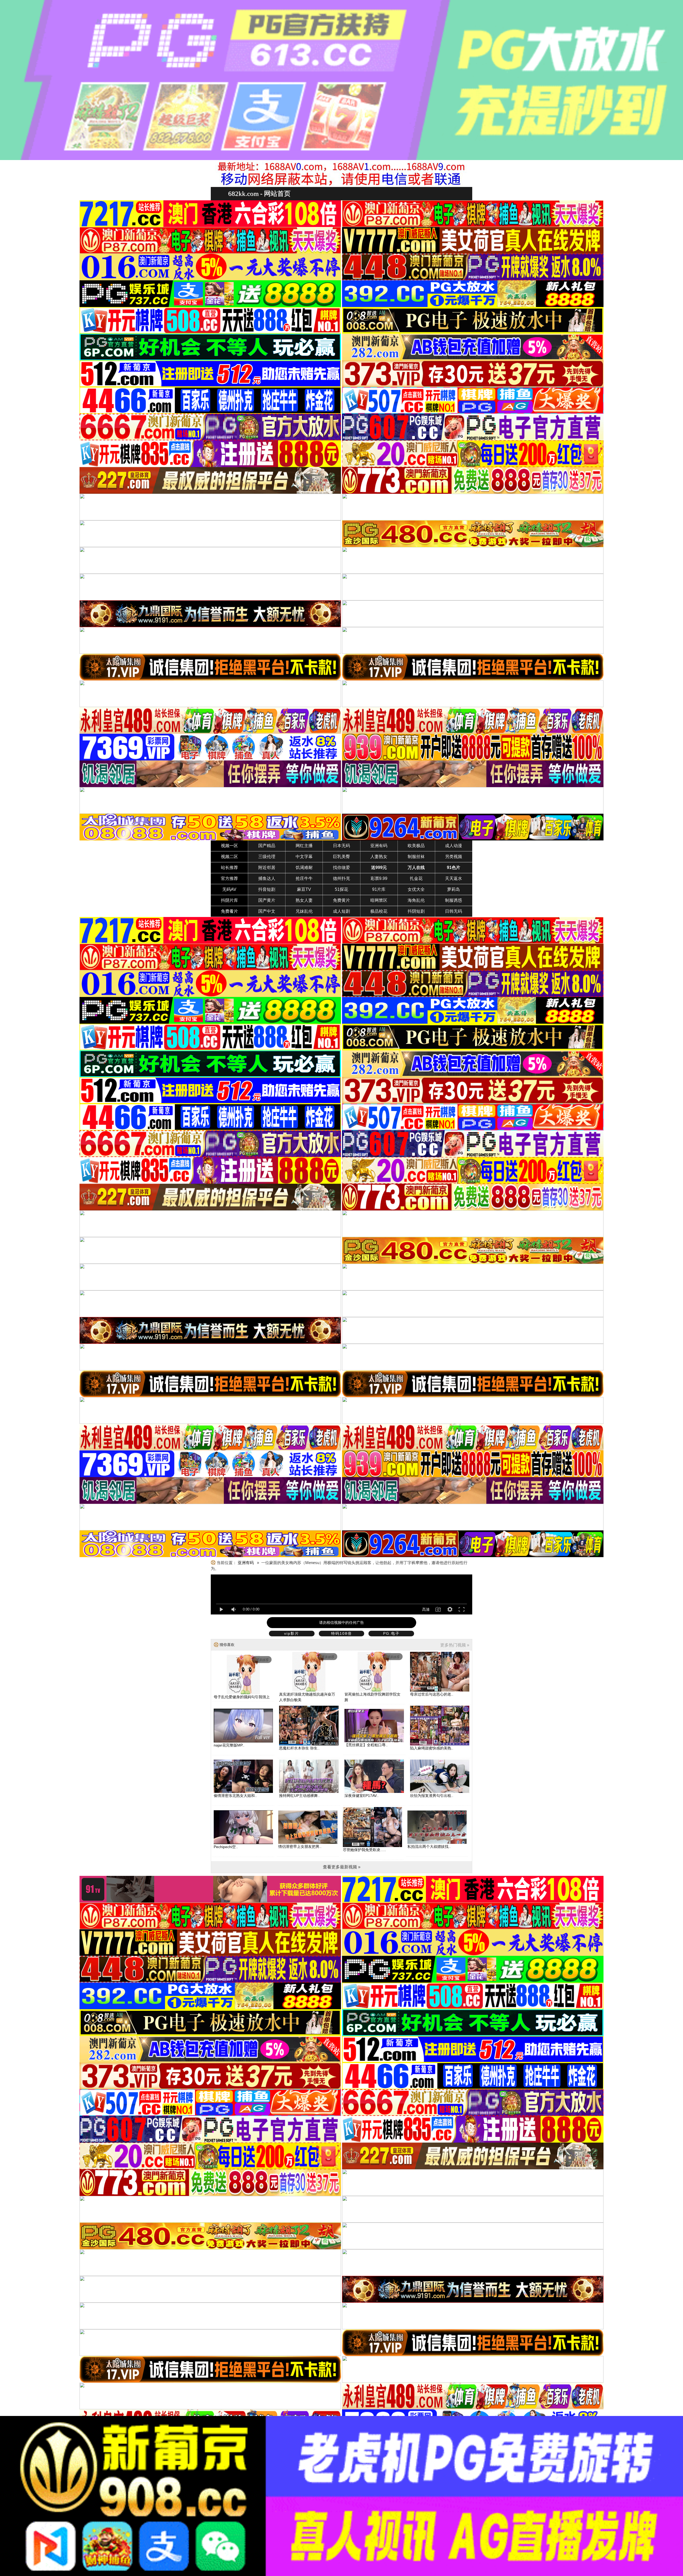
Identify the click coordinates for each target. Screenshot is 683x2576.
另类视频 (454, 857)
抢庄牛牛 (304, 878)
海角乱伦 (416, 900)
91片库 (379, 889)
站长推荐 (229, 868)
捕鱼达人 (267, 878)
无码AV (229, 889)
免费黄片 (341, 900)
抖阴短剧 (416, 911)
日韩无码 (454, 911)
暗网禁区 (379, 900)
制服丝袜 (416, 857)
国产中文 (267, 911)
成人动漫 (454, 846)
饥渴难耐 (304, 868)
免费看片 (229, 911)
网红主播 (304, 846)
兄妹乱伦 (304, 911)
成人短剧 (341, 911)
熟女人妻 (304, 900)
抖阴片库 (229, 900)
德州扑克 (341, 878)
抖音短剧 (267, 889)
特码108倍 (341, 1633)
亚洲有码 (379, 846)
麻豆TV (304, 889)
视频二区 (229, 857)
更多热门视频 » (455, 1645)
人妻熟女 (379, 857)
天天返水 (454, 878)
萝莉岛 (454, 889)
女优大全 (416, 889)
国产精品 (267, 846)
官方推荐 (229, 878)
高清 (426, 1609)
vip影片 (292, 1633)
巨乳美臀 (341, 857)
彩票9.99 (379, 878)
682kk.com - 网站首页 (259, 194)
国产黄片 (267, 900)
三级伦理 (267, 857)
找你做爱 (341, 868)
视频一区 (229, 846)
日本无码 (341, 846)
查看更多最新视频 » (342, 1867)
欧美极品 (416, 846)
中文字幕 (304, 857)
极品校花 (379, 911)
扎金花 (416, 878)
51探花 (341, 889)
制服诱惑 (454, 900)
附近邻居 (267, 868)
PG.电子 (391, 1633)
